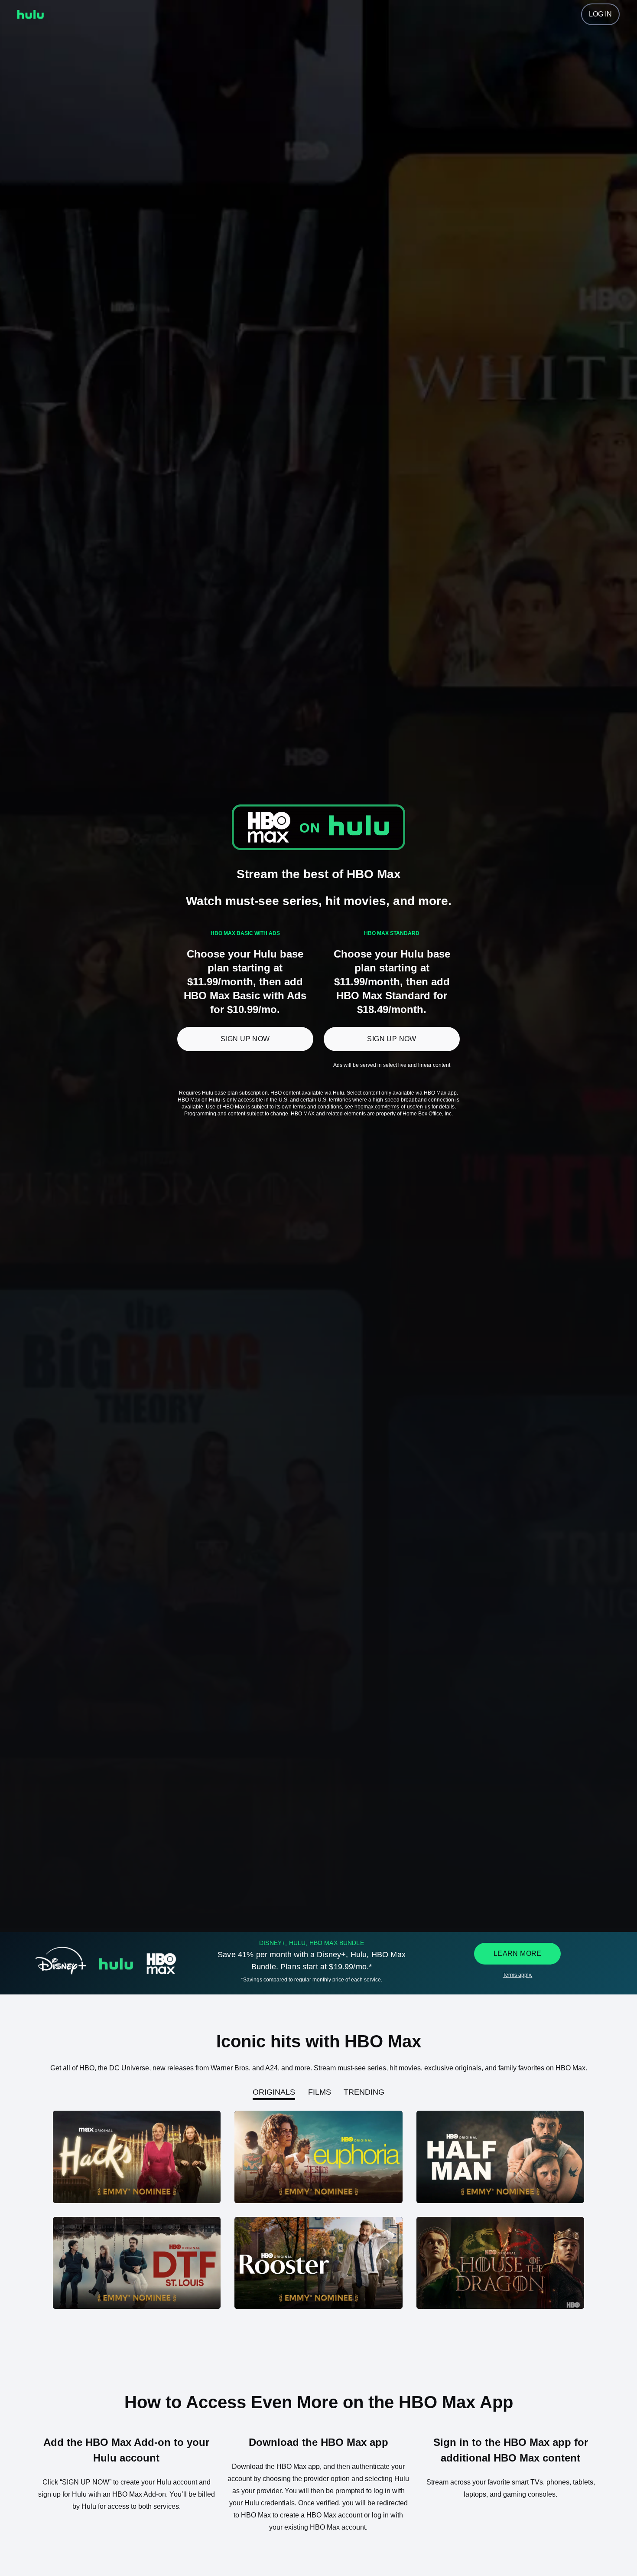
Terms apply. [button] (517, 1975)
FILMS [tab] (320, 2092)
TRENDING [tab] (364, 2092)
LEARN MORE (518, 1953)
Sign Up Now (245, 1039)
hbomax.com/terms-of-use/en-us (392, 1107)
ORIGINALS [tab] (274, 2092)
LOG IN (600, 14)
